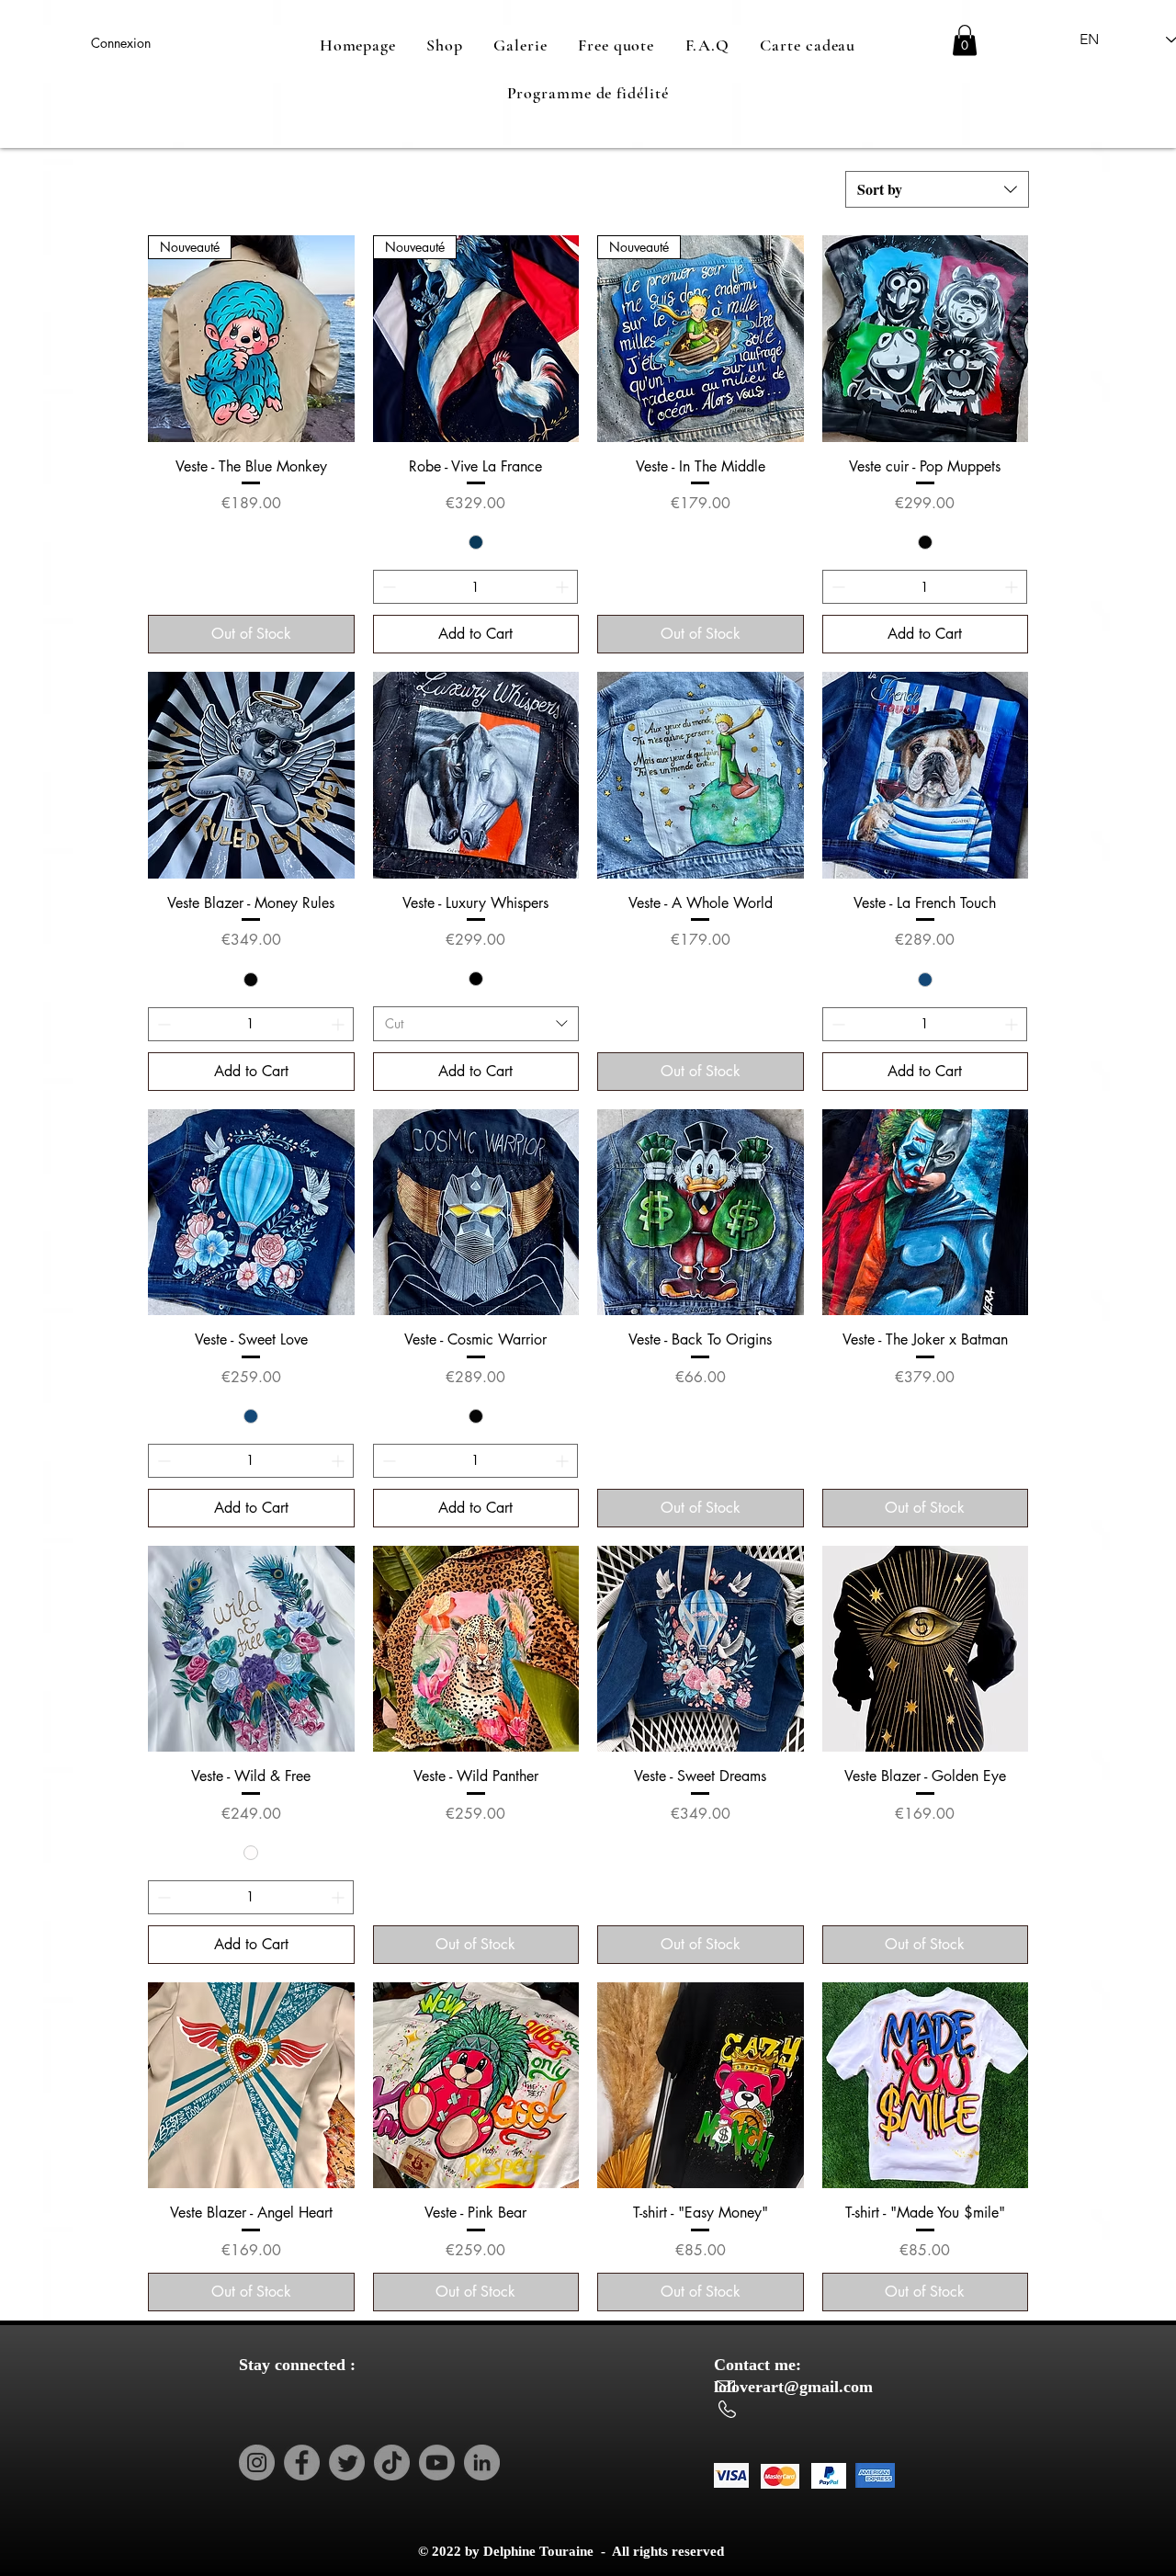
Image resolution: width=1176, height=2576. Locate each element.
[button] (965, 40)
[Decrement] (387, 587)
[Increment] (564, 587)
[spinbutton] (476, 587)
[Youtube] (437, 2463)
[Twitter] (347, 2463)
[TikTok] (392, 2463)
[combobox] (937, 189)
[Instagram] (257, 2463)
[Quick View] (926, 339)
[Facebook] (302, 2463)
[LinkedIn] (482, 2463)
